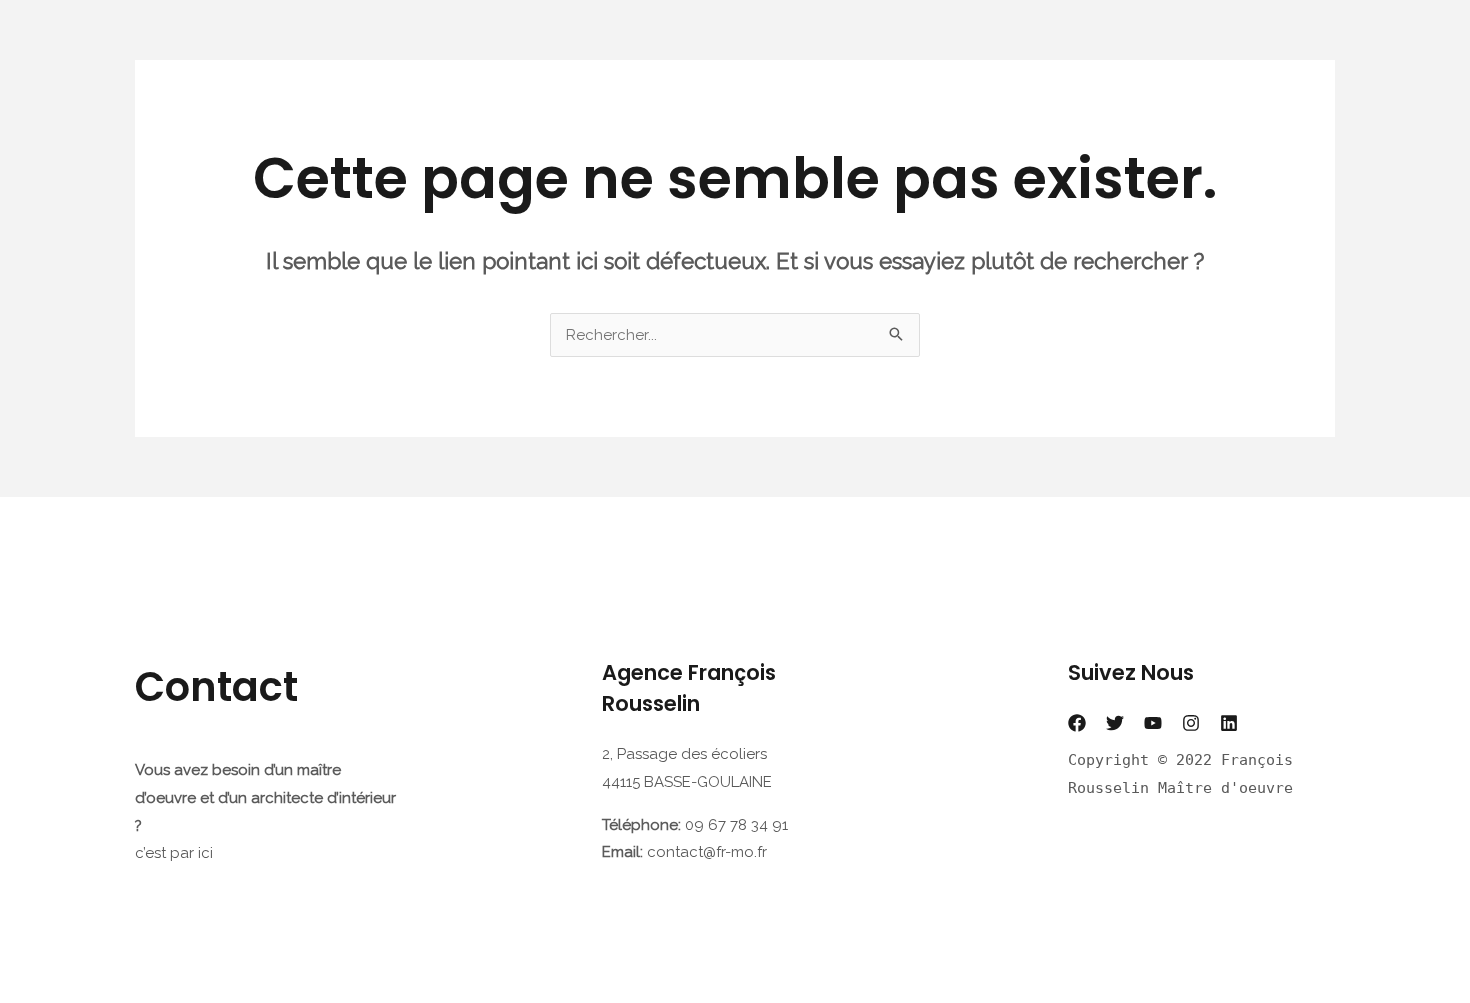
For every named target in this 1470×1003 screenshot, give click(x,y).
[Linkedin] (1229, 723)
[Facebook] (1077, 723)
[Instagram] (1191, 723)
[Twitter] (1115, 723)
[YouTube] (1153, 723)
